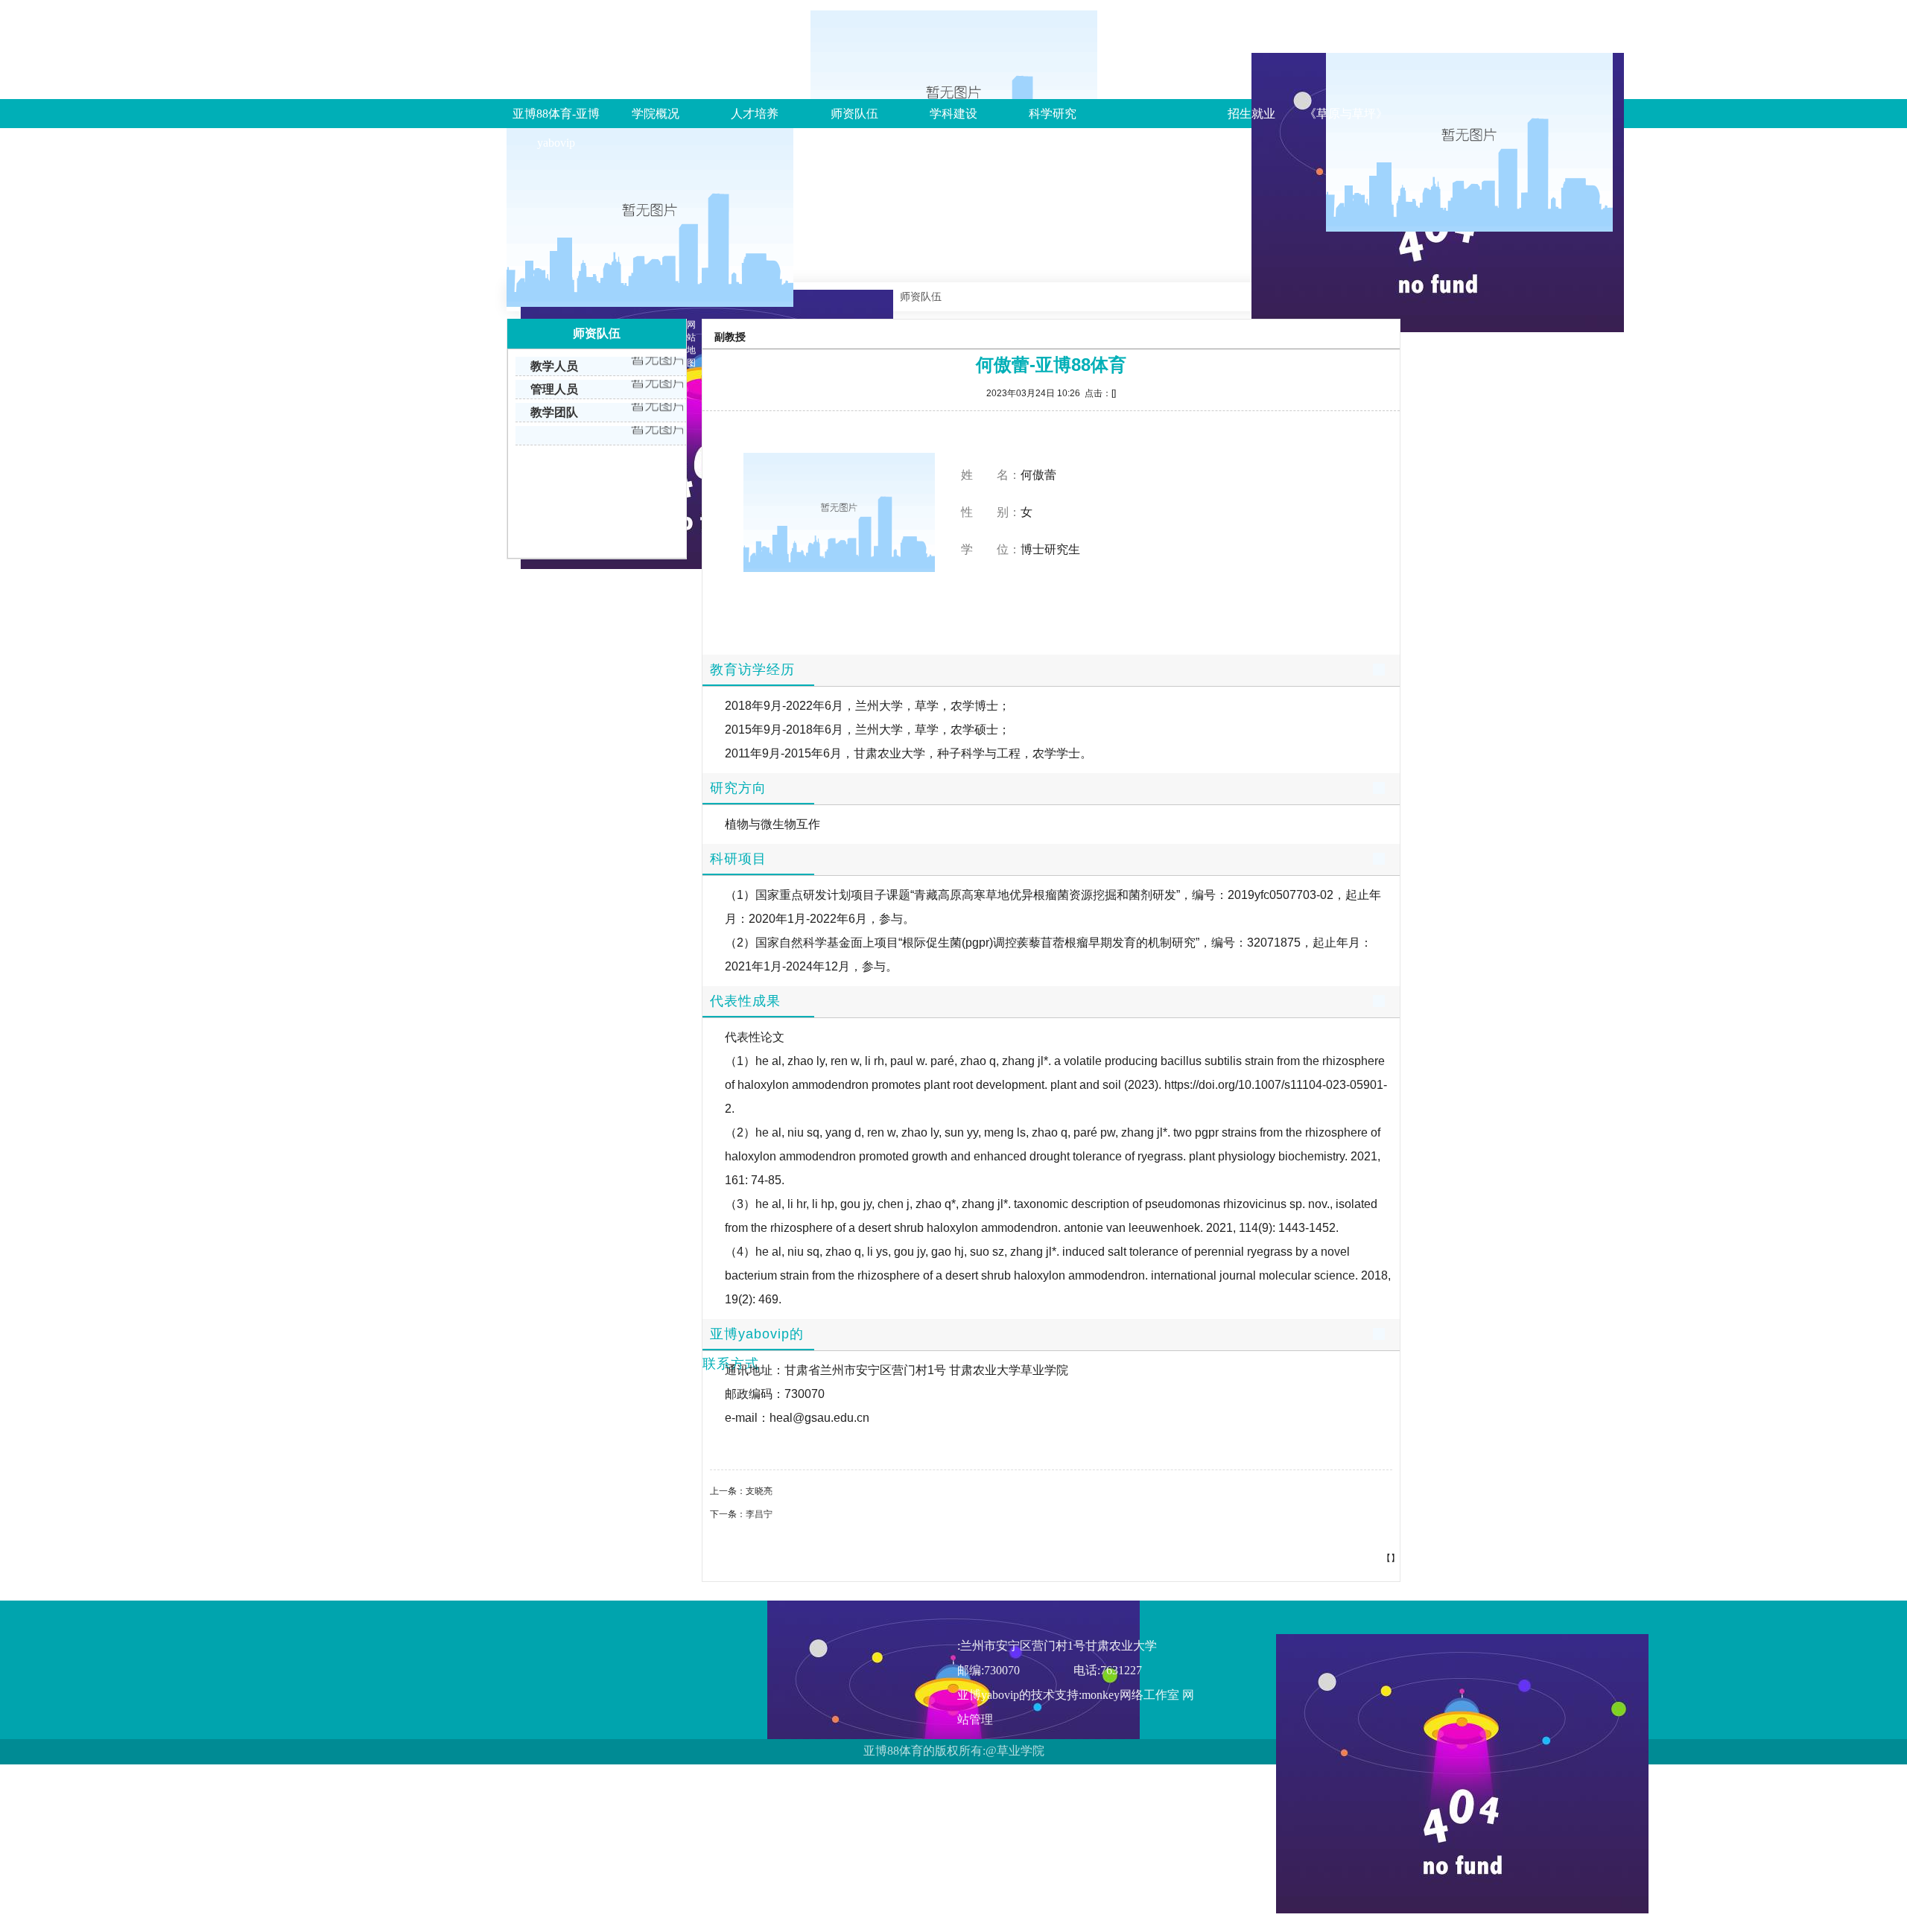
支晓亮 (759, 1491)
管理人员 (554, 389)
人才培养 (755, 114)
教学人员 (554, 366)
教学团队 (554, 412)
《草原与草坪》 (1346, 114)
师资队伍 (854, 114)
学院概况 (656, 114)
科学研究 (1053, 114)
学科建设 (953, 114)
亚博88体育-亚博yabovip (556, 128)
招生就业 (1251, 114)
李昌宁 (759, 1514)
